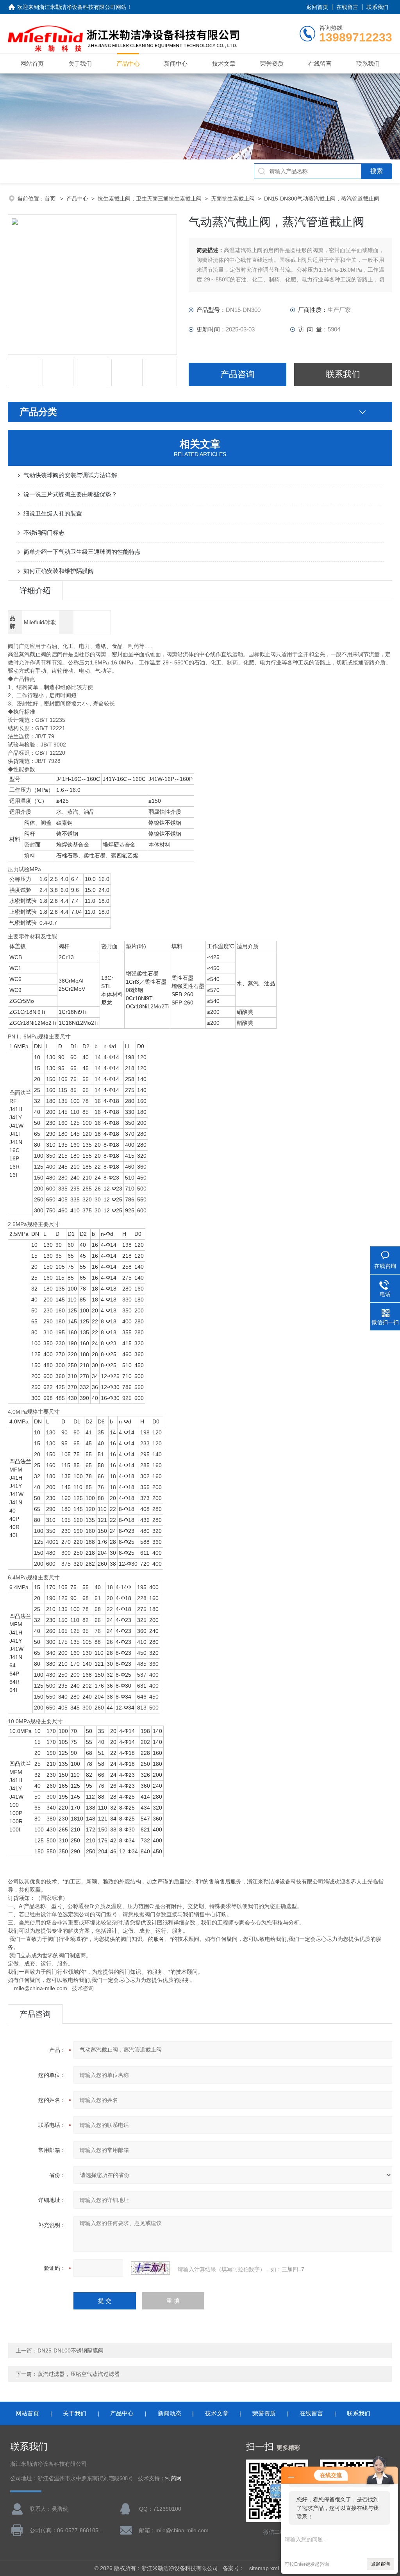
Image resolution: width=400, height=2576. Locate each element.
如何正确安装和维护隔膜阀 (59, 571)
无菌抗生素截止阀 (233, 199)
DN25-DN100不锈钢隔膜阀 (71, 2350)
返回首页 (317, 7)
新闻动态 (170, 2413)
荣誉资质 (272, 64)
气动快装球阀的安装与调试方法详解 (70, 475)
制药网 (173, 2478)
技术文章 (224, 64)
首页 (51, 199)
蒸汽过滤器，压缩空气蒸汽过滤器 (79, 2374)
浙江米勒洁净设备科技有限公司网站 (83, 7)
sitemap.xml (264, 2568)
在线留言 (347, 7)
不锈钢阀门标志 (44, 533)
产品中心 (128, 64)
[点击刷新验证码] (150, 2268)
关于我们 (80, 64)
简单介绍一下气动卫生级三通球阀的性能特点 (82, 552)
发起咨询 (380, 2564)
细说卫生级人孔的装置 (53, 513)
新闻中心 (176, 64)
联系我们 (377, 7)
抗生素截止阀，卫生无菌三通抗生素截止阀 (150, 199)
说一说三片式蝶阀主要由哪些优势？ (70, 494)
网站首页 (32, 64)
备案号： (234, 2568)
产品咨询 (237, 374)
